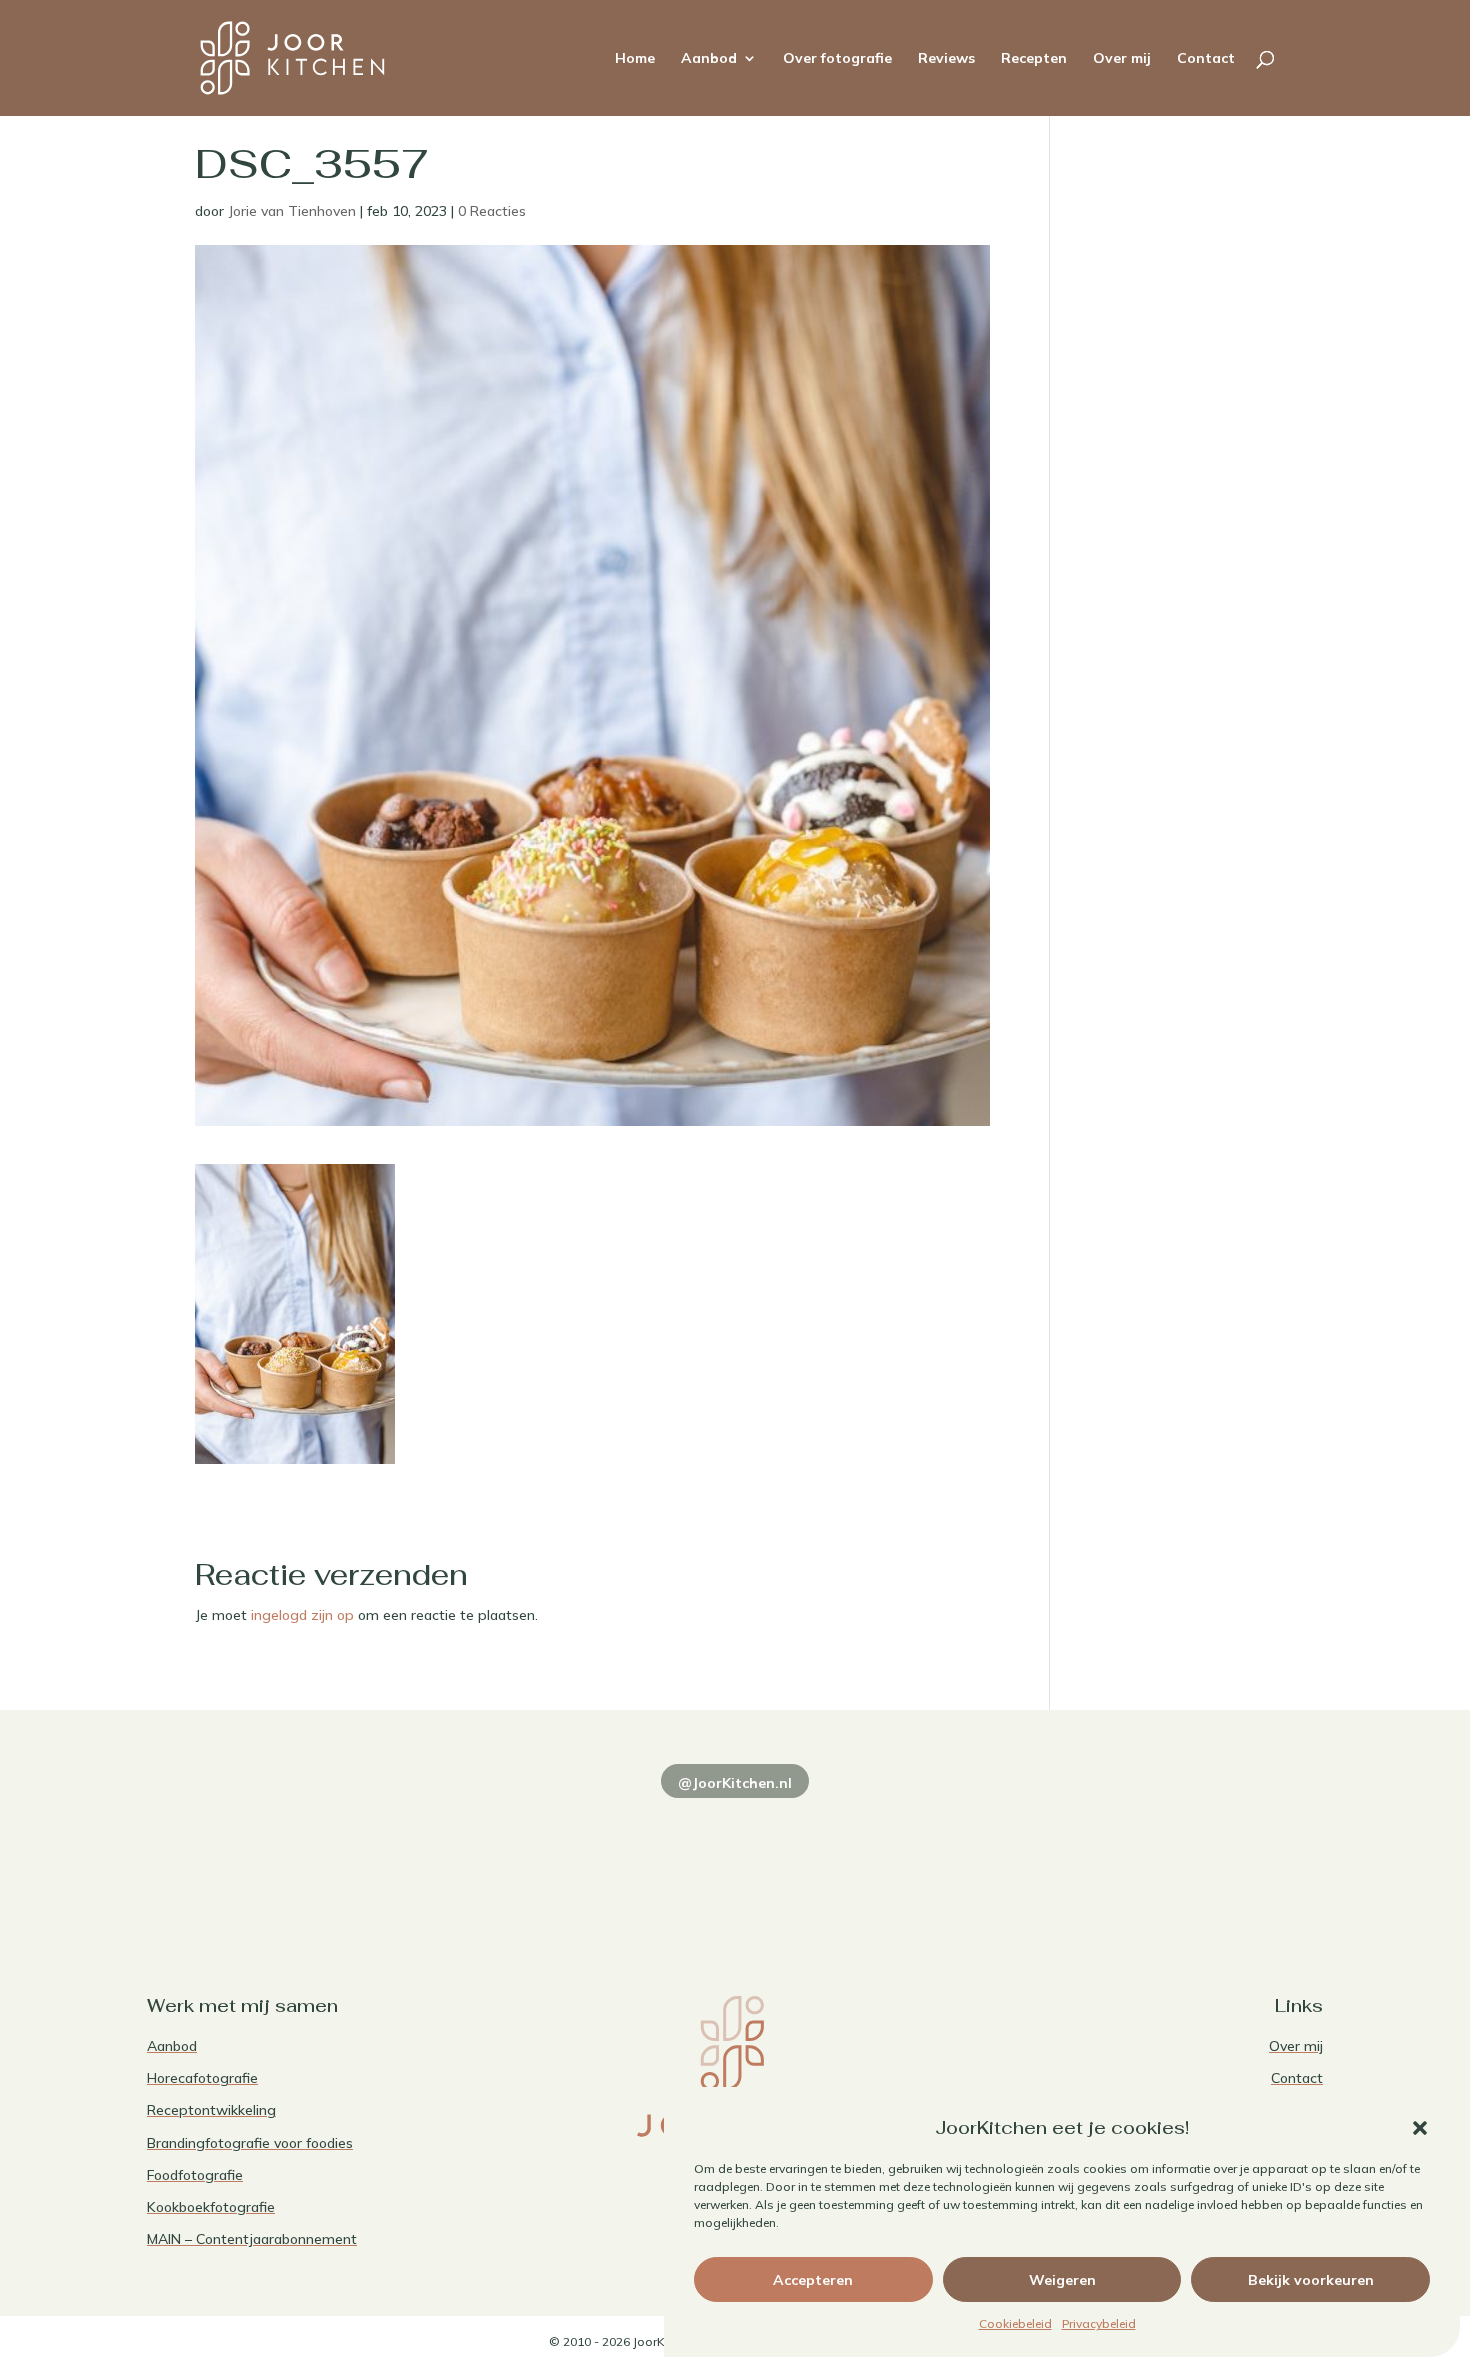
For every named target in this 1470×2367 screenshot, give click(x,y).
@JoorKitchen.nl (735, 1783)
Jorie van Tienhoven (292, 211)
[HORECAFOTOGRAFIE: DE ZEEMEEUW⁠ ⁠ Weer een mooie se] (972, 1853)
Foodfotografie (195, 2175)
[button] (1420, 2128)
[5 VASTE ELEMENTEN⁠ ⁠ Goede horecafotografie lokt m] (1209, 1853)
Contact (1206, 59)
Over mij (1122, 59)
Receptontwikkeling (211, 2110)
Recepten (1034, 59)
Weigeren (1062, 2280)
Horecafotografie (202, 2078)
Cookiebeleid (1015, 2323)
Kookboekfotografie (211, 2207)
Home (635, 59)
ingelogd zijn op (302, 1615)
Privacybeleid (1099, 2323)
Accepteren (813, 2280)
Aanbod (709, 59)
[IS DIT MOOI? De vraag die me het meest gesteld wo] (260, 1853)
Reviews (946, 59)
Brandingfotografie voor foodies (250, 2143)
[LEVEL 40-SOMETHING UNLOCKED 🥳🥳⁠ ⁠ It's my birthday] (497, 1853)
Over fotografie (837, 59)
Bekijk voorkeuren (1311, 2280)
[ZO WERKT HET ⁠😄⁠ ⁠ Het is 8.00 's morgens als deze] (734, 1853)
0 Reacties (492, 211)
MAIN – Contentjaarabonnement (252, 2239)
